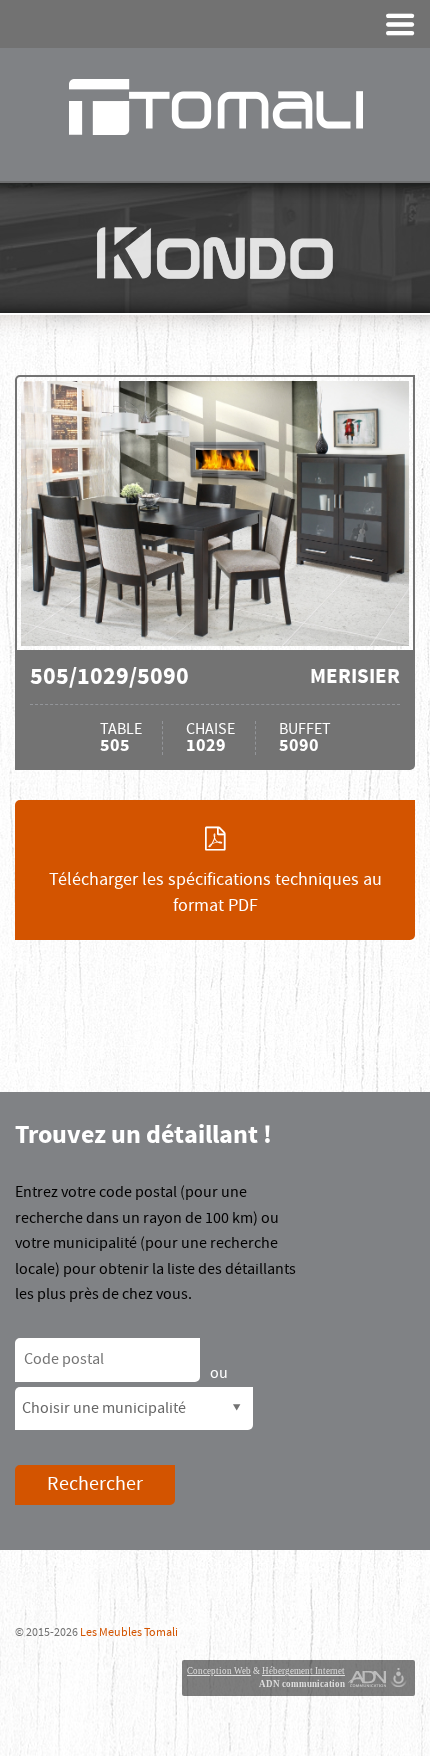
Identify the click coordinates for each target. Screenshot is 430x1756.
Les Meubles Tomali (129, 1632)
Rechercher (95, 1484)
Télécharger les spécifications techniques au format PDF (215, 892)
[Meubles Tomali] (215, 107)
